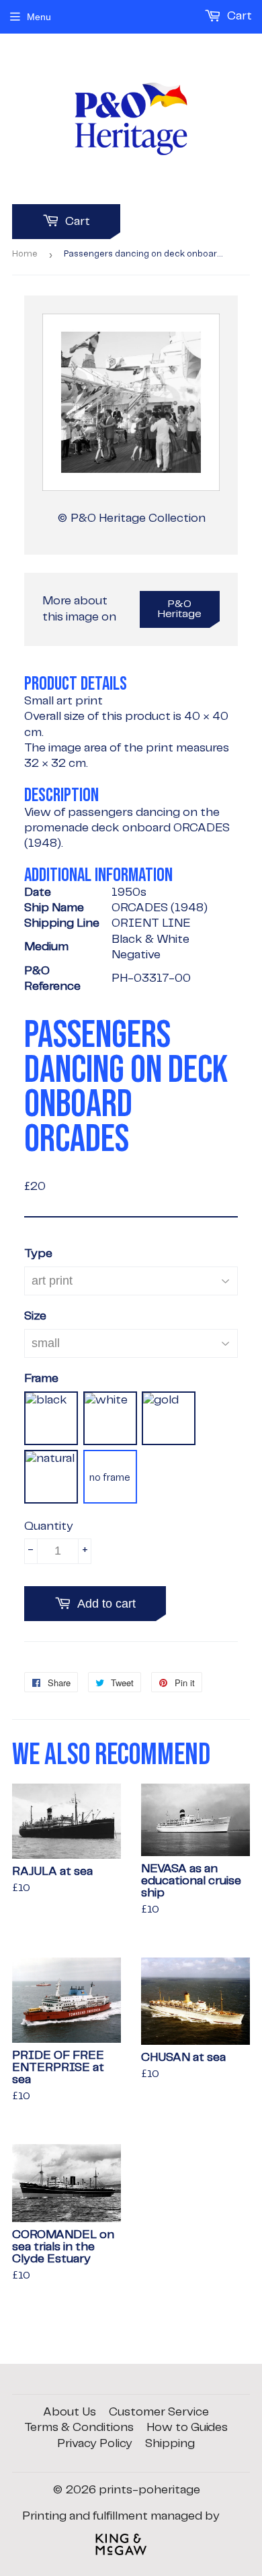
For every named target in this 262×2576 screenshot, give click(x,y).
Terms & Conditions (79, 2428)
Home (25, 254)
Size (35, 1316)
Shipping (170, 2444)
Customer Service (159, 2412)
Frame (41, 1379)
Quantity (49, 1526)
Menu (39, 17)
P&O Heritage (180, 609)
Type (38, 1254)
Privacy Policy (95, 2444)
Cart (76, 222)
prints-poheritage (149, 2490)
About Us (70, 2412)
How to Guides (187, 2428)
